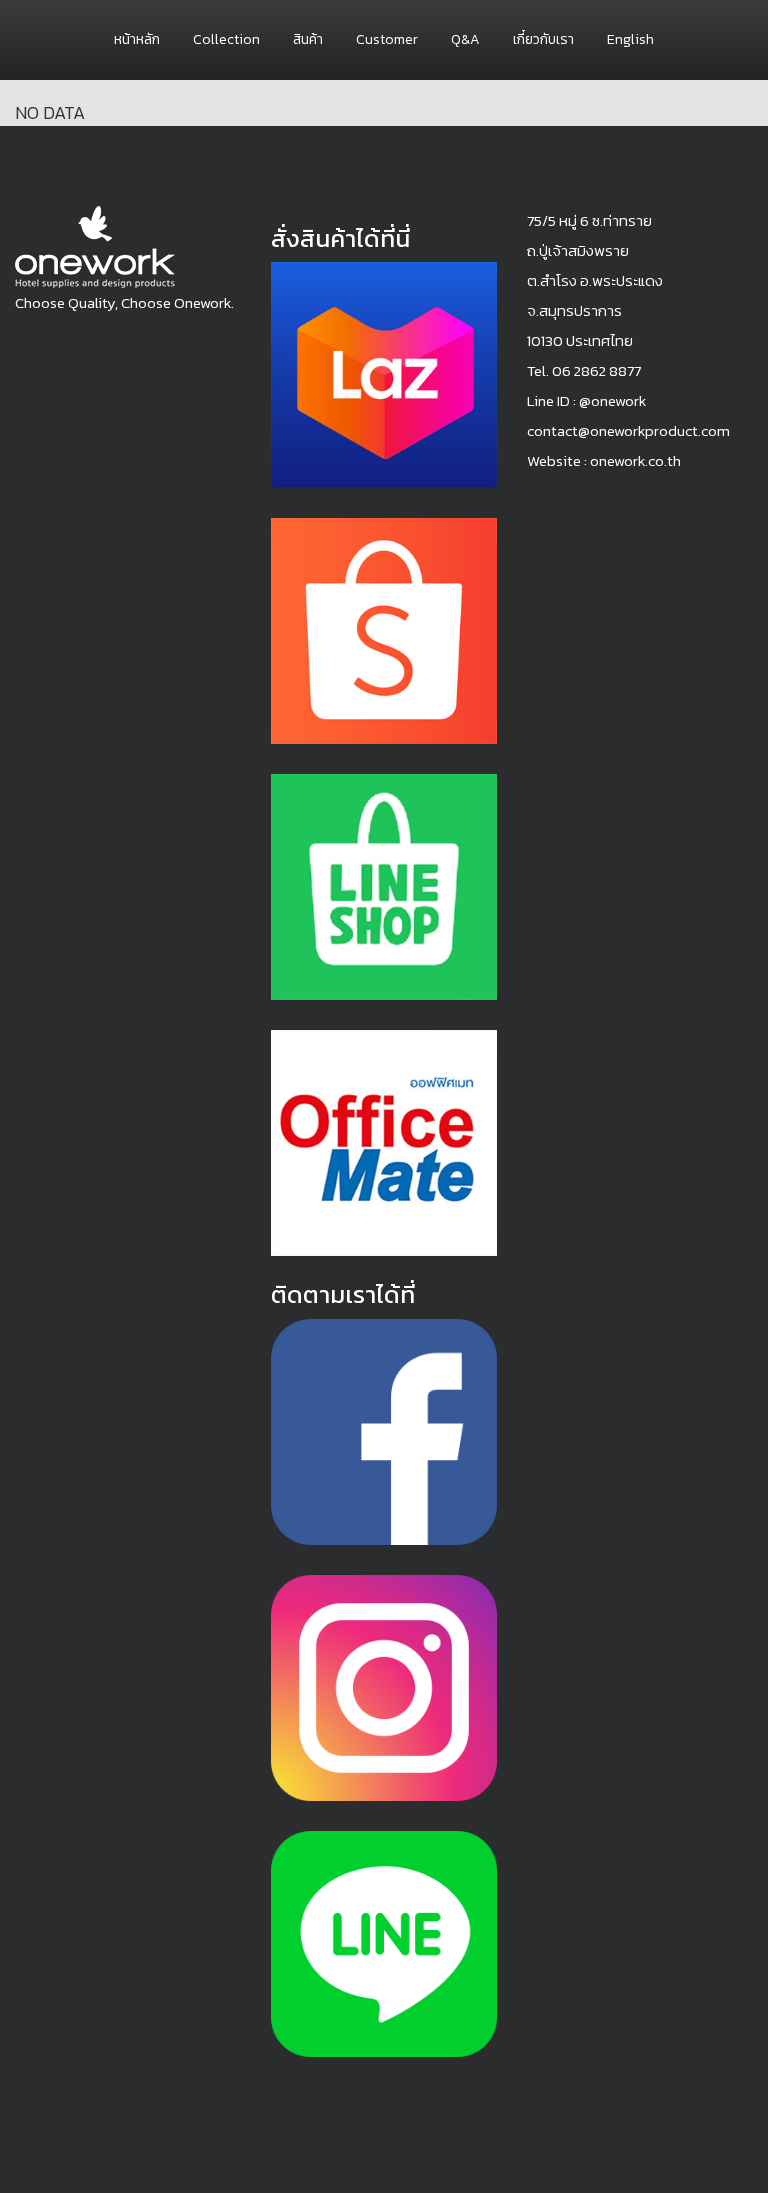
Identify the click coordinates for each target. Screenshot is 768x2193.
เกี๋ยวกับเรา (543, 39)
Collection (226, 39)
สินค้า (308, 39)
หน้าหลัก (137, 39)
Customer (387, 39)
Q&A (465, 39)
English (630, 39)
